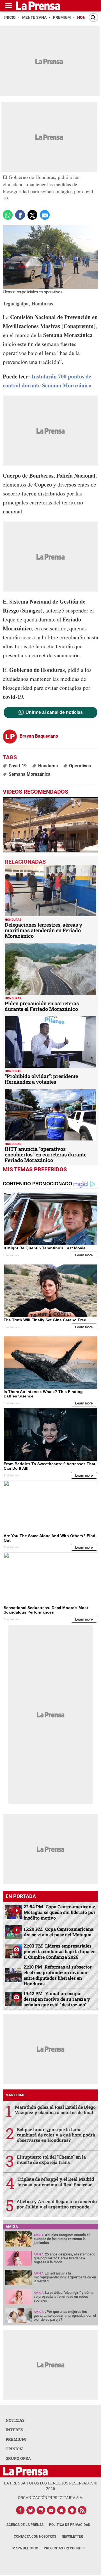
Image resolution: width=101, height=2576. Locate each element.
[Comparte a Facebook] (20, 215)
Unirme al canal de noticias (54, 712)
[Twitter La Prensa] (31, 2510)
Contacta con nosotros (35, 2537)
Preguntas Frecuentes (64, 2548)
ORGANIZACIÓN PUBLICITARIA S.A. (50, 2497)
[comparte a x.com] (32, 215)
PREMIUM (16, 2439)
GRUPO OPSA (18, 2458)
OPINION (14, 2449)
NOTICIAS (15, 2420)
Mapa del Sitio (25, 2548)
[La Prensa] (25, 2471)
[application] (50, 825)
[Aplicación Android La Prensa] (72, 2510)
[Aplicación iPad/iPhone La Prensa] (62, 2510)
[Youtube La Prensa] (51, 2510)
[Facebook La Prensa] (20, 2510)
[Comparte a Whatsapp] (8, 215)
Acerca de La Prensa (25, 2525)
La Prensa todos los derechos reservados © (51, 2486)
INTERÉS (14, 2430)
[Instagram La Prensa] (41, 2510)
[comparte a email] (45, 215)
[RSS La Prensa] (82, 2510)
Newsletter (72, 2537)
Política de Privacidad (70, 2525)
